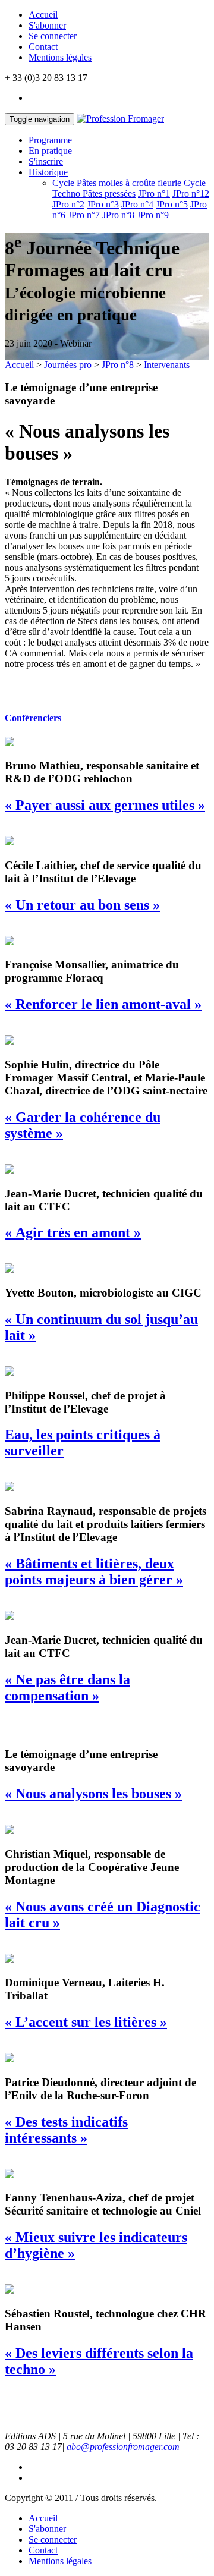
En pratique (50, 151)
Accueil (43, 15)
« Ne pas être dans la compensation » (67, 1688)
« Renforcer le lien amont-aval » (103, 1004)
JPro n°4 (137, 204)
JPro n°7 (84, 215)
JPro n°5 (172, 204)
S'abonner (47, 25)
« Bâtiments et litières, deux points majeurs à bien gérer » (94, 1572)
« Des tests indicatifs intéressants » (66, 2130)
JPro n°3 (103, 204)
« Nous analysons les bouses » (93, 1794)
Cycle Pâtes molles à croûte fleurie (117, 183)
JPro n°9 (153, 215)
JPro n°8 (118, 215)
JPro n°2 (68, 204)
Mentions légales (60, 57)
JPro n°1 (154, 194)
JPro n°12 (191, 194)
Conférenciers (33, 718)
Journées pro (68, 365)
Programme (50, 140)
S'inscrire (46, 161)
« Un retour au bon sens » (82, 905)
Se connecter (53, 36)
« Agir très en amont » (73, 1232)
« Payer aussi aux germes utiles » (105, 805)
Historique (48, 172)
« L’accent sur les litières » (86, 2022)
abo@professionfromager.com (123, 2447)
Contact (43, 47)
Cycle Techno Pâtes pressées (129, 188)
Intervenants (167, 365)
